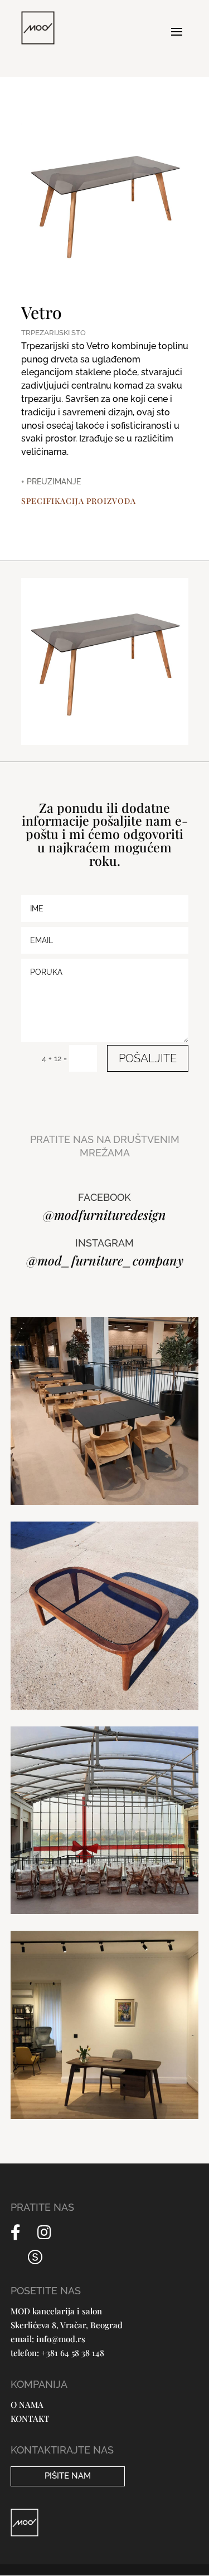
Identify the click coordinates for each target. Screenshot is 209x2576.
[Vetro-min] (105, 742)
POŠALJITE (148, 1058)
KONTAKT (30, 2418)
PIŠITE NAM (68, 2476)
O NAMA (27, 2405)
